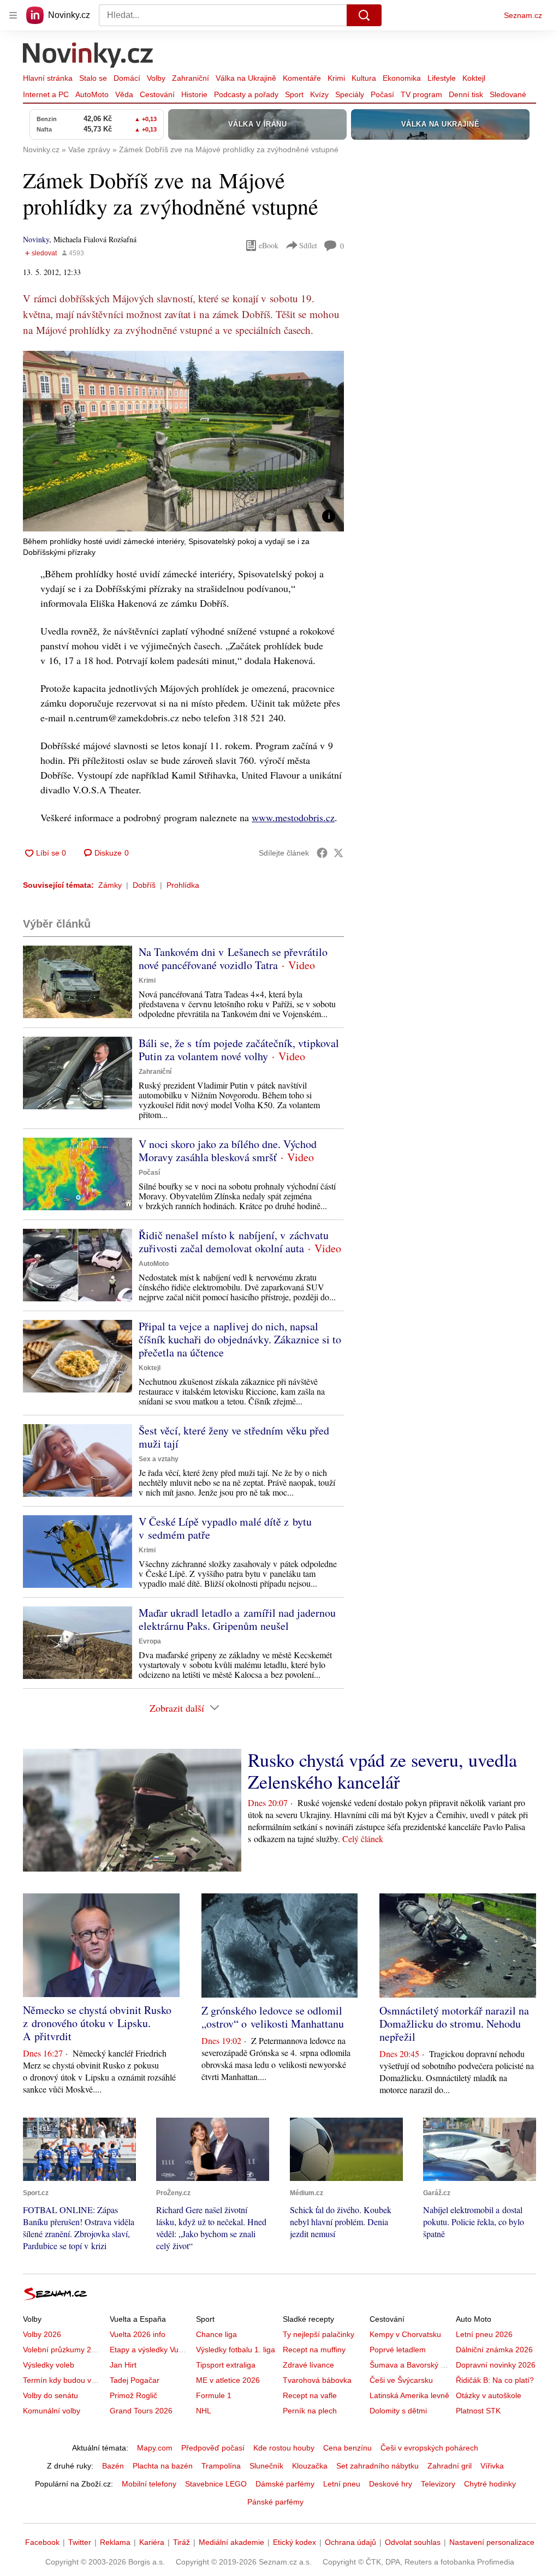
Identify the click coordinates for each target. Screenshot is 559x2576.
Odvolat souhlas (413, 2542)
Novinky (36, 239)
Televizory (438, 2484)
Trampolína (221, 2466)
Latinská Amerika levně (409, 2395)
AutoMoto (92, 94)
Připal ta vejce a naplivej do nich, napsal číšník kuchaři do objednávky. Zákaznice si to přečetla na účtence (240, 1339)
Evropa (150, 1641)
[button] (183, 441)
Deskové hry (391, 2484)
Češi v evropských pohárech (429, 2448)
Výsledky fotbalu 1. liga (236, 2350)
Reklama (115, 2542)
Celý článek (363, 1839)
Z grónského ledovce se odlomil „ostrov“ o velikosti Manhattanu (273, 2017)
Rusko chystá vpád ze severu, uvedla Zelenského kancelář (382, 1771)
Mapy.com (155, 2448)
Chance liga (216, 2334)
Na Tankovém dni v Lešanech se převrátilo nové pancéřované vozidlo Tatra (233, 958)
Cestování (157, 94)
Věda (124, 94)
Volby (156, 78)
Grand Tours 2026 (141, 2411)
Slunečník (266, 2466)
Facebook (42, 2542)
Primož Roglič (133, 2395)
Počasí (382, 94)
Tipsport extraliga (226, 2365)
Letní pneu (342, 2484)
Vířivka (492, 2466)
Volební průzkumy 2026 (64, 2350)
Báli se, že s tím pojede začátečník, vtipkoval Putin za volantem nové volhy (239, 1050)
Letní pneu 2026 (484, 2334)
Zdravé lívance (308, 2365)
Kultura (364, 78)
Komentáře (302, 78)
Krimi (336, 78)
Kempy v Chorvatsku (405, 2334)
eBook (269, 245)
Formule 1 (214, 2395)
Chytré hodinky (490, 2484)
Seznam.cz (523, 15)
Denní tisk (466, 94)
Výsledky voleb (49, 2365)
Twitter (80, 2542)
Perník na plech (310, 2411)
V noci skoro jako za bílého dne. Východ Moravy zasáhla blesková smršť (228, 1150)
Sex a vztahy (159, 1459)
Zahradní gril (450, 2466)
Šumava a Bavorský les (410, 2365)
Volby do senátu (50, 2395)
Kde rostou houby (284, 2448)
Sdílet (308, 245)
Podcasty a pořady (246, 94)
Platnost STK (478, 2411)
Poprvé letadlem (398, 2350)
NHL (204, 2411)
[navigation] (13, 15)
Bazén (113, 2466)
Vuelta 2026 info (138, 2334)
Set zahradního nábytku (377, 2466)
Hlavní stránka (48, 78)
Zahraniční (191, 78)
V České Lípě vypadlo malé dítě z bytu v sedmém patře (225, 1528)
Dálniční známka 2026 (494, 2350)
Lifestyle (442, 78)
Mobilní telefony (149, 2484)
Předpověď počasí (213, 2448)
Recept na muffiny (314, 2350)
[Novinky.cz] (88, 56)
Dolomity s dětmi (398, 2411)
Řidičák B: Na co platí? (495, 2380)
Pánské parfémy (275, 2502)
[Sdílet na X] (338, 853)
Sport (294, 94)
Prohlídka (183, 885)
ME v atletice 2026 (228, 2380)
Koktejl (474, 78)
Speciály (350, 94)
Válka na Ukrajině (246, 78)
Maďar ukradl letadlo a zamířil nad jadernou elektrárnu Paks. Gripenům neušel (237, 1619)
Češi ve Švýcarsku (401, 2380)
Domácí (127, 78)
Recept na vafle (310, 2395)
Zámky (110, 885)
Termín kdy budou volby (64, 2380)
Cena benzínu (347, 2448)
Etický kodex (295, 2542)
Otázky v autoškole (489, 2395)
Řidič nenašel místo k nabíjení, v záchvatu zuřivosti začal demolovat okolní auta (234, 1242)
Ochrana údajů (350, 2542)
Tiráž (182, 2542)
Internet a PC (46, 94)
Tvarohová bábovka (317, 2380)
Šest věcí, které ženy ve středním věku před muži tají (234, 1437)
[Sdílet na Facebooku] (322, 853)
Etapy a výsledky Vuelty (150, 2350)
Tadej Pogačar (135, 2380)
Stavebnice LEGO (216, 2484)
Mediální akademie (231, 2542)
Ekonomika (402, 78)
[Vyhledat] (364, 15)
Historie (194, 94)
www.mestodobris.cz (293, 817)
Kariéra (152, 2542)
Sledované (508, 94)
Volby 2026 (42, 2334)
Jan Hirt (123, 2365)
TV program (421, 94)
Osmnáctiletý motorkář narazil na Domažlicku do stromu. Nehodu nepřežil (454, 2024)
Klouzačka (310, 2466)
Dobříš (144, 885)
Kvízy (319, 94)
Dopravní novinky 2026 (496, 2365)
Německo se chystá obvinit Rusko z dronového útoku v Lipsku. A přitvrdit (97, 2023)
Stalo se (93, 78)
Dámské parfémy (285, 2484)
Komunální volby (52, 2411)
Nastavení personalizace (492, 2542)
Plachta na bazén (163, 2466)
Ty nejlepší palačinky (319, 2334)
